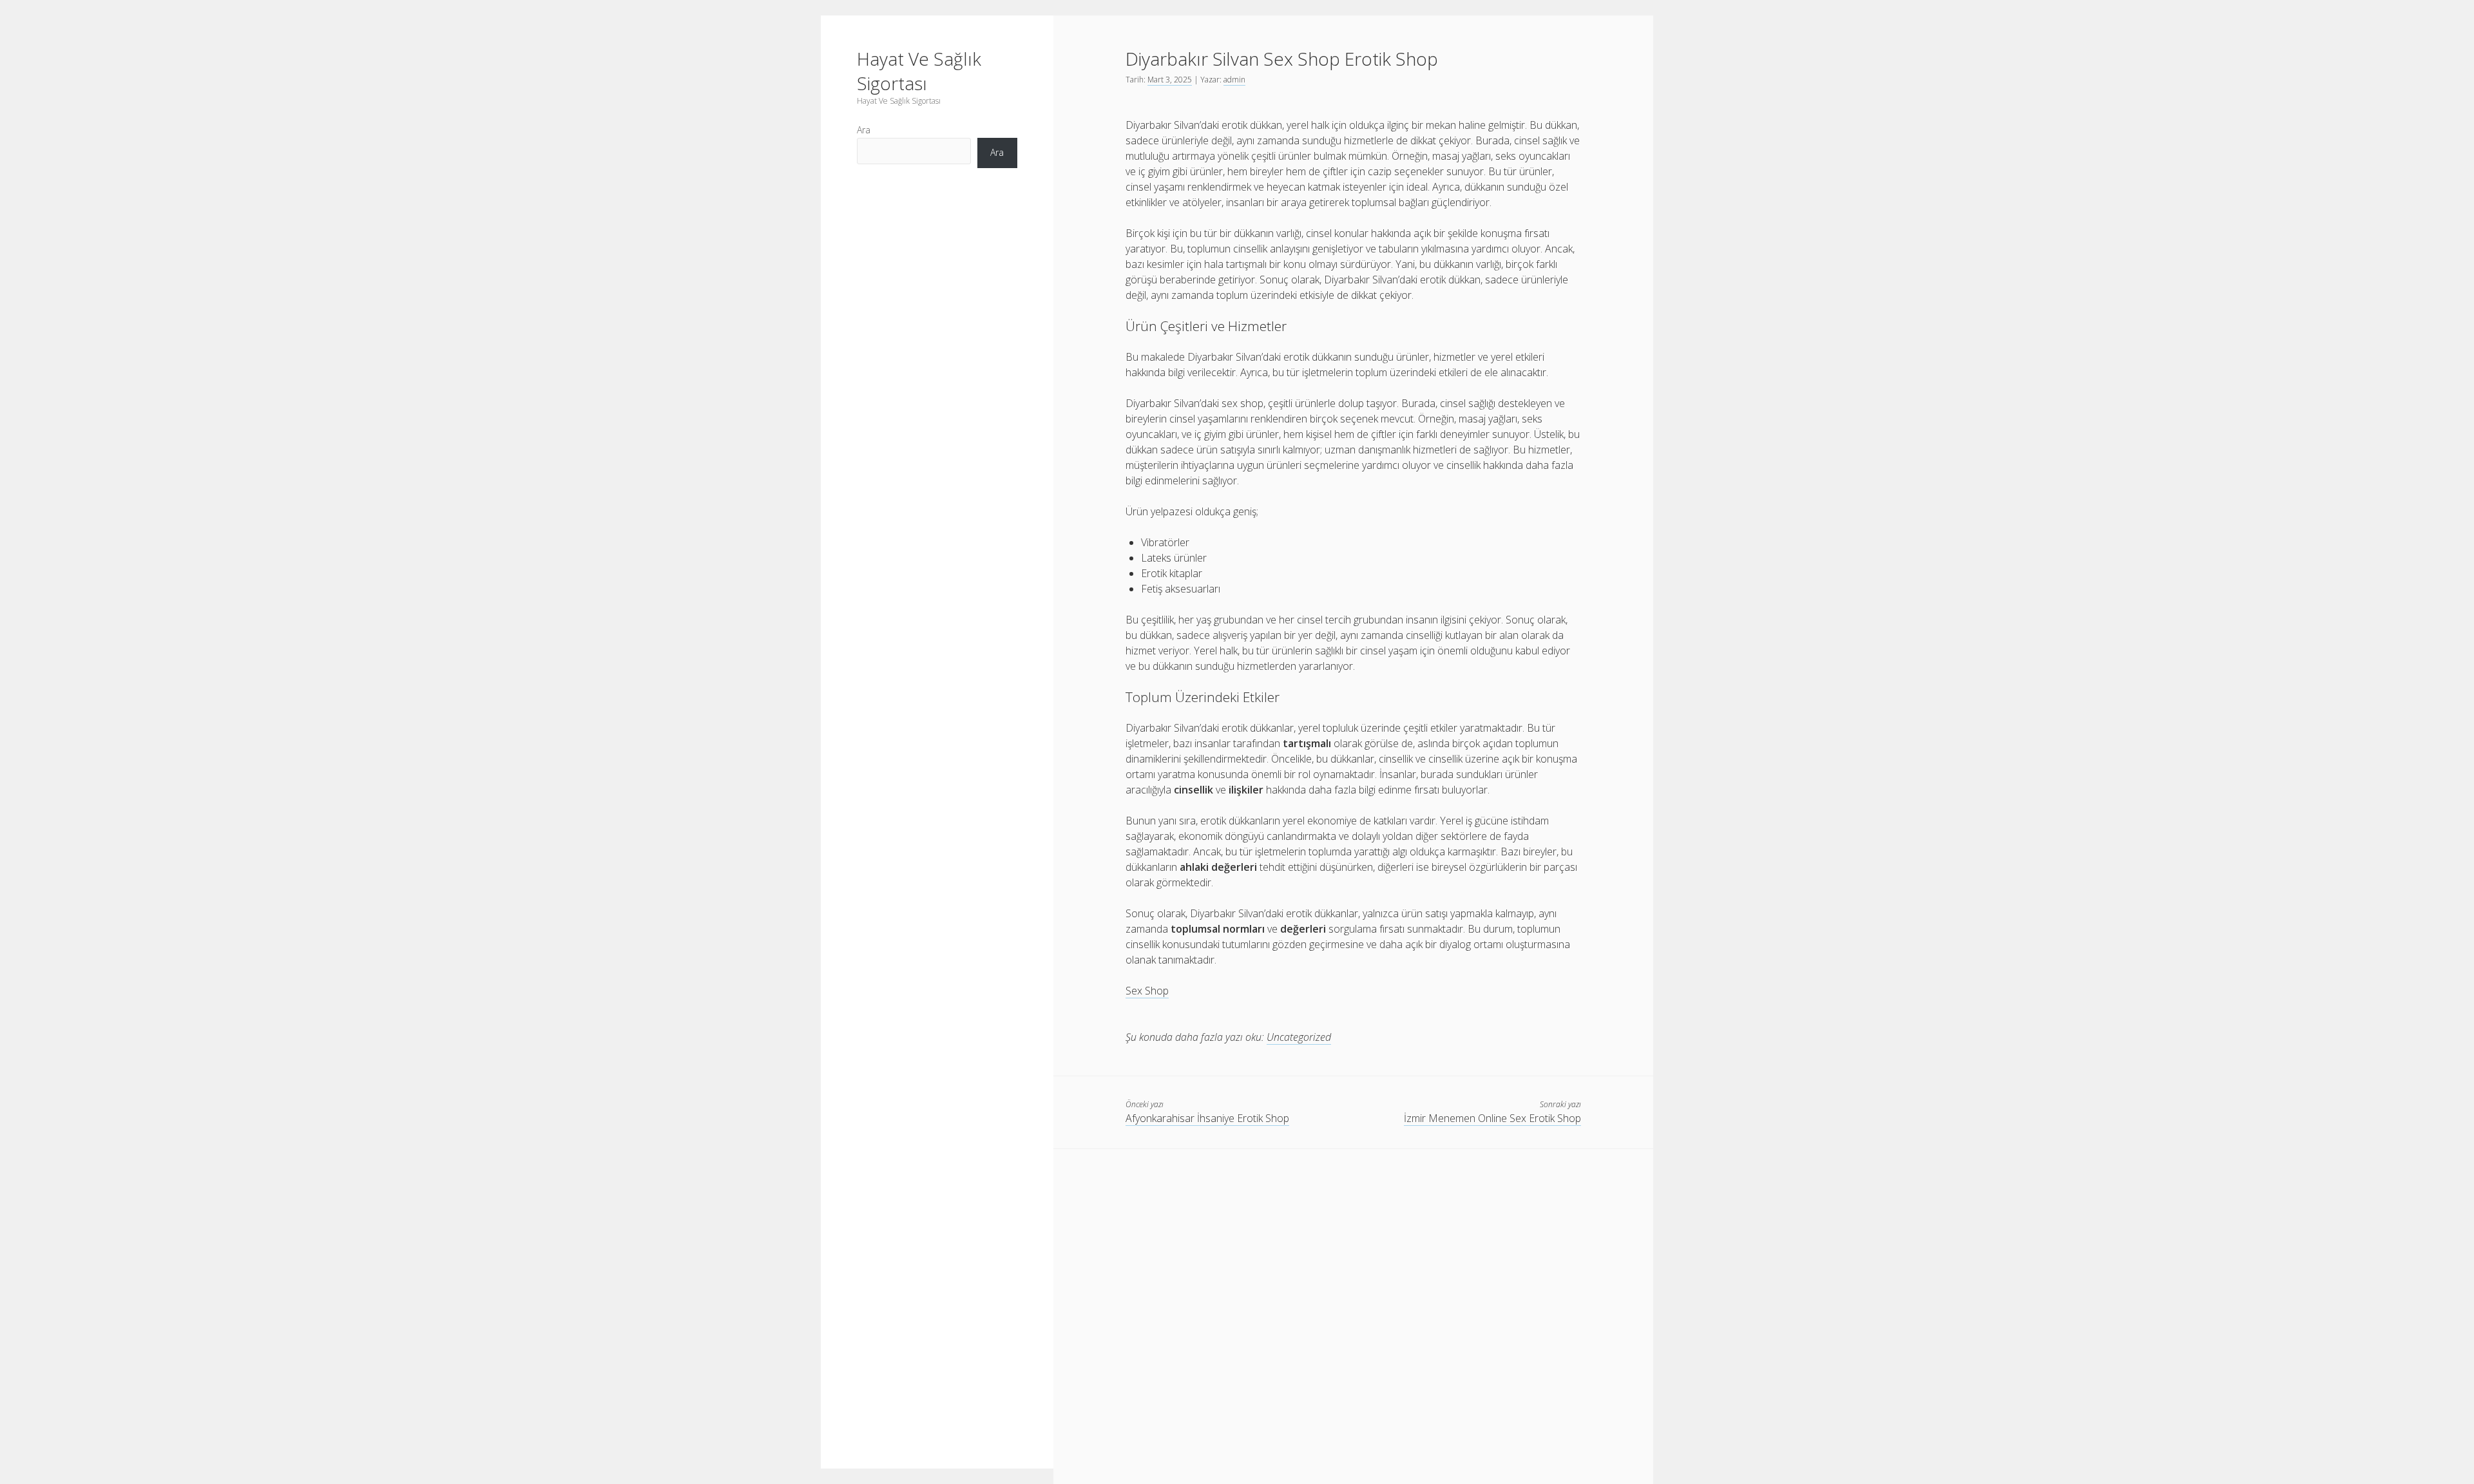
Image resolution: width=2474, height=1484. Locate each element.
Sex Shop (1147, 991)
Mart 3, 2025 (1170, 80)
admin (1234, 80)
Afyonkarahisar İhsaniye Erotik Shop (1207, 1118)
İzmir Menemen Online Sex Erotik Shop (1492, 1118)
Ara (864, 130)
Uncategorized (1299, 1037)
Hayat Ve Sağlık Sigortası (919, 71)
